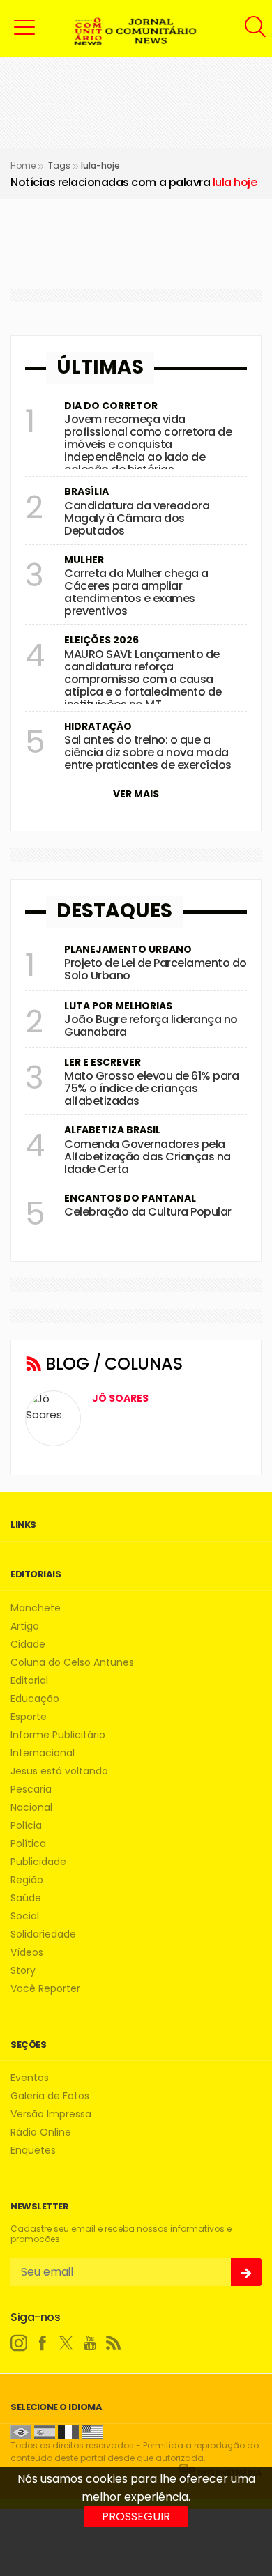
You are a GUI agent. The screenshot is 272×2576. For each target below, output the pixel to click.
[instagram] (19, 2343)
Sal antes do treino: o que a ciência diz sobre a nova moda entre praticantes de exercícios (148, 752)
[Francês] (68, 2431)
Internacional (43, 1753)
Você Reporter (45, 1989)
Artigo (25, 1626)
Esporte (29, 1717)
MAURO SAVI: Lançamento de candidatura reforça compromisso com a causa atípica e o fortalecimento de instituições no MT (143, 679)
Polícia (26, 1826)
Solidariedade (43, 1934)
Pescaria (31, 1789)
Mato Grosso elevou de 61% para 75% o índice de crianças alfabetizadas (151, 1088)
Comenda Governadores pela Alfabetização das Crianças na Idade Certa (148, 1157)
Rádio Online (41, 2132)
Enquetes (33, 2150)
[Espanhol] (45, 2431)
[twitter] (66, 2343)
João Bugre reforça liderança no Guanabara (151, 1026)
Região (27, 1880)
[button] (24, 26)
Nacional (31, 1808)
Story (23, 1971)
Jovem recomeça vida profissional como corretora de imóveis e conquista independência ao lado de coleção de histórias (148, 444)
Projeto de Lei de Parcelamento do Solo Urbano (156, 969)
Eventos (30, 2078)
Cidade (28, 1644)
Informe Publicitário (58, 1735)
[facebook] (43, 2343)
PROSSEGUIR (136, 2516)
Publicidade (38, 1862)
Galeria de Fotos (50, 2096)
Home (23, 166)
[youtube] (90, 2343)
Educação (35, 1699)
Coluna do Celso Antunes (72, 1663)
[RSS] (114, 2343)
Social (25, 1916)
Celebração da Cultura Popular (148, 1212)
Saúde (26, 1898)
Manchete (36, 1608)
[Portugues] (21, 2431)
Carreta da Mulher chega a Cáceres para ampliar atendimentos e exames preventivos (136, 592)
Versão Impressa (51, 2114)
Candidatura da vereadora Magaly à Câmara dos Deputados (137, 518)
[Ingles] (92, 2431)
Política (28, 1844)
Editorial (29, 1681)
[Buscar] (257, 27)
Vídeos (27, 1953)
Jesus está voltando (59, 1771)
